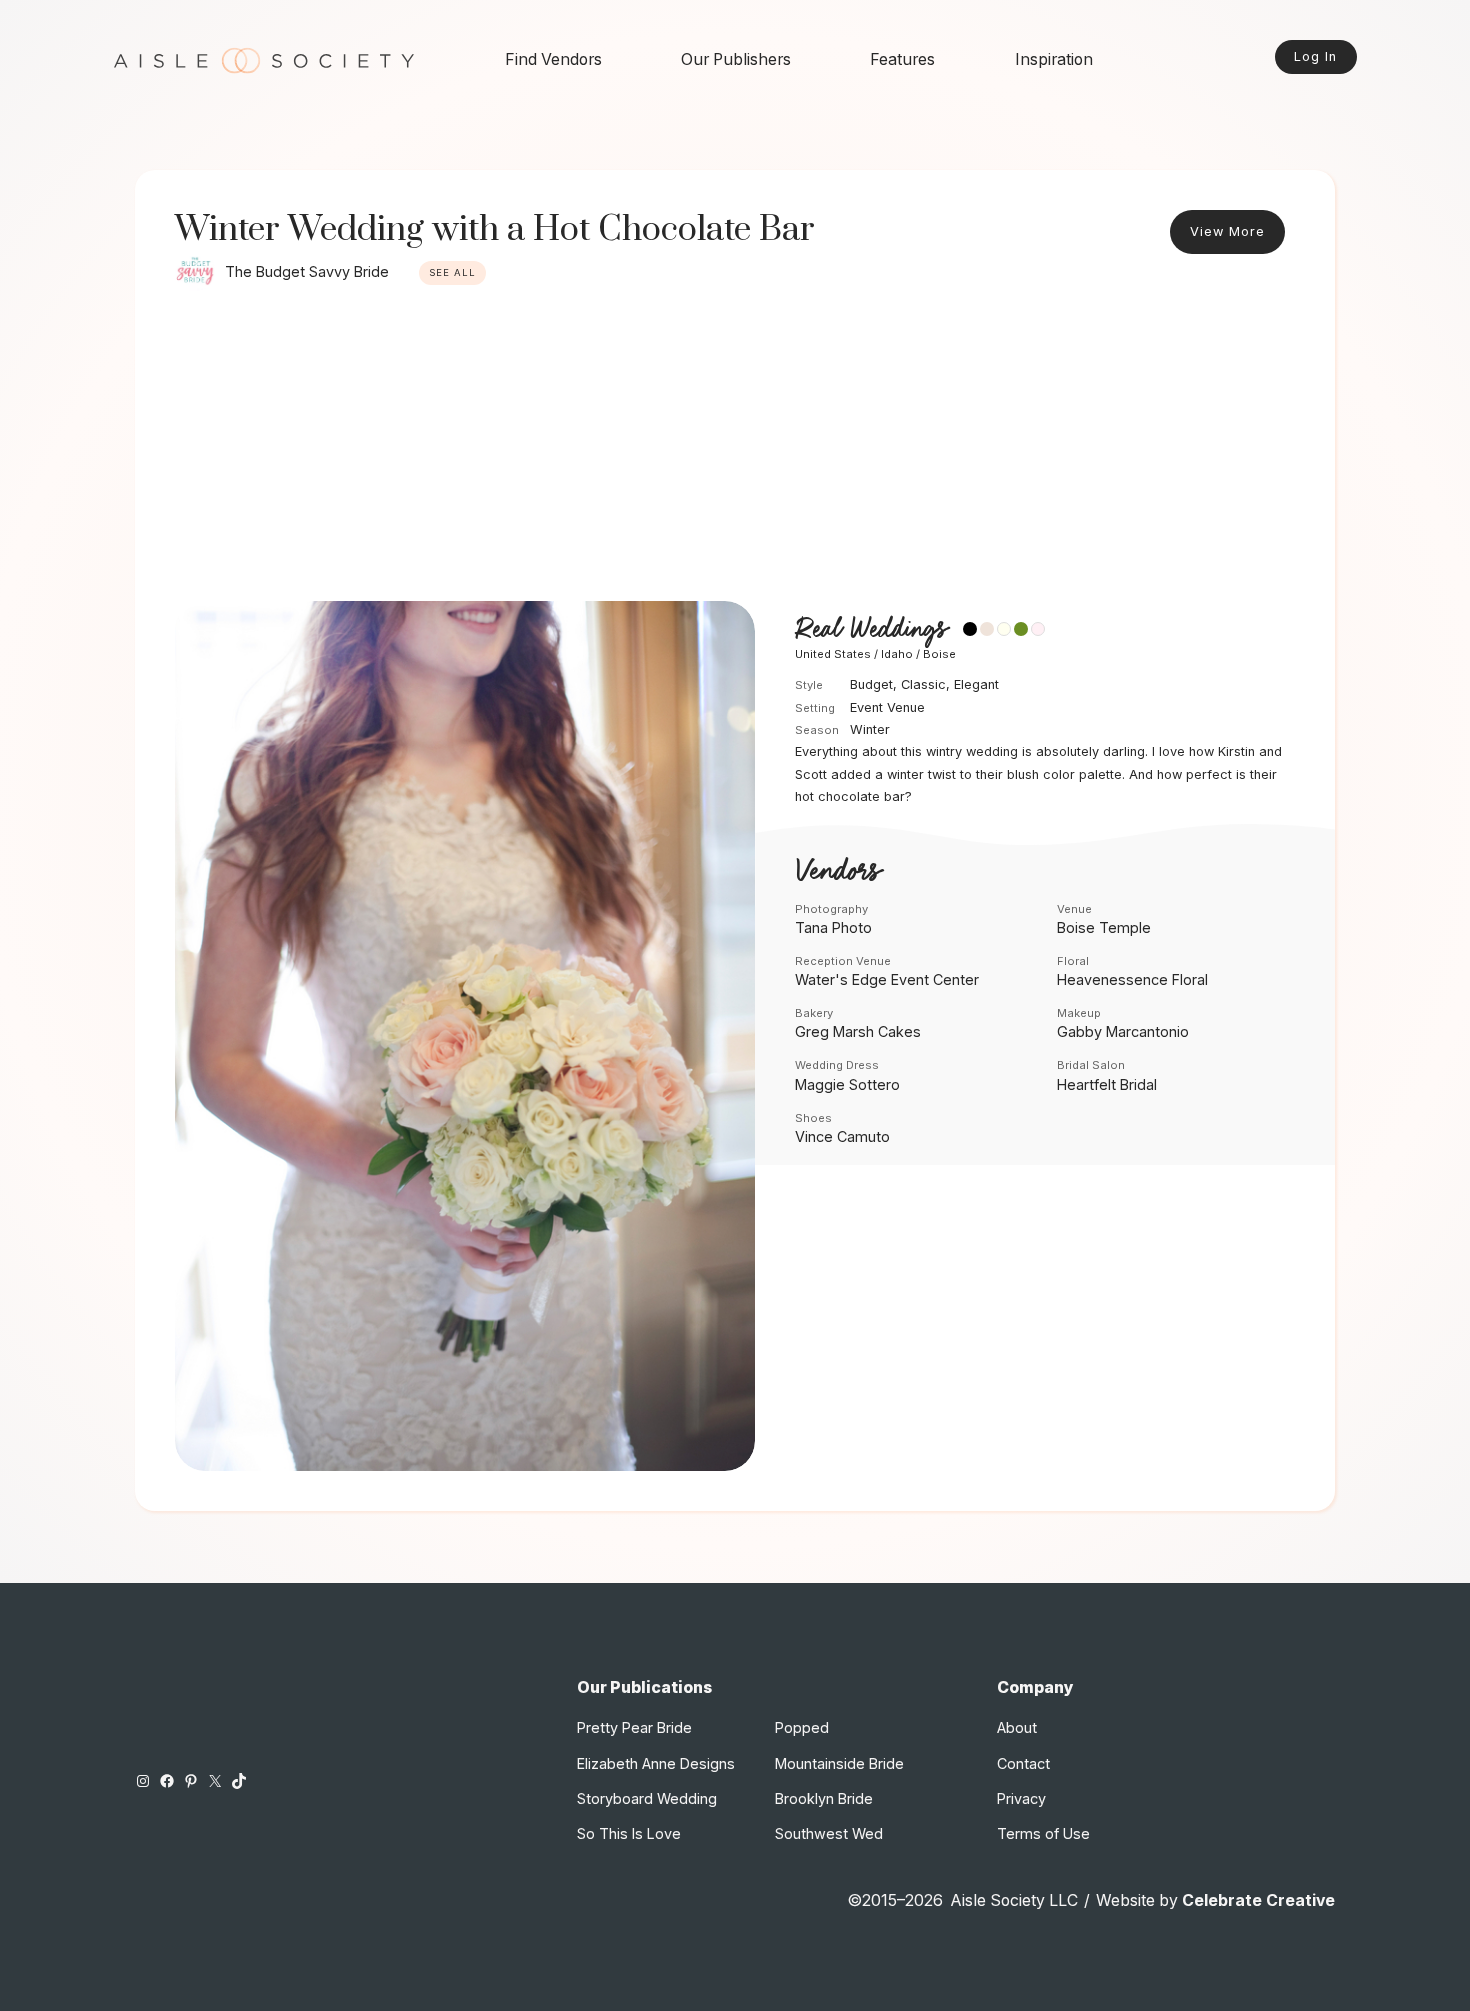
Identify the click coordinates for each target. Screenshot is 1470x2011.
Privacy (1021, 1798)
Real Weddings (871, 630)
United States (833, 654)
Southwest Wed (829, 1833)
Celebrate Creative (1258, 1900)
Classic (923, 684)
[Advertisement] (735, 451)
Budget (871, 684)
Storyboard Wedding (647, 1798)
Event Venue (887, 707)
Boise (939, 654)
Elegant (976, 684)
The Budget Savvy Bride (307, 271)
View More (1227, 231)
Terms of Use (1043, 1833)
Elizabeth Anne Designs (656, 1763)
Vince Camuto (842, 1136)
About (1017, 1727)
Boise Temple (1104, 927)
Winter (870, 729)
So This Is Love (629, 1833)
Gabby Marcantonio (1123, 1031)
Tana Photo (833, 927)
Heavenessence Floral (1132, 979)
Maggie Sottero (847, 1084)
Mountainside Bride (839, 1763)
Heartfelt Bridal (1107, 1084)
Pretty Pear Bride (634, 1727)
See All (452, 272)
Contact (1023, 1763)
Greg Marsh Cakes (858, 1031)
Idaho (897, 654)
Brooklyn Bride (824, 1798)
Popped (802, 1727)
